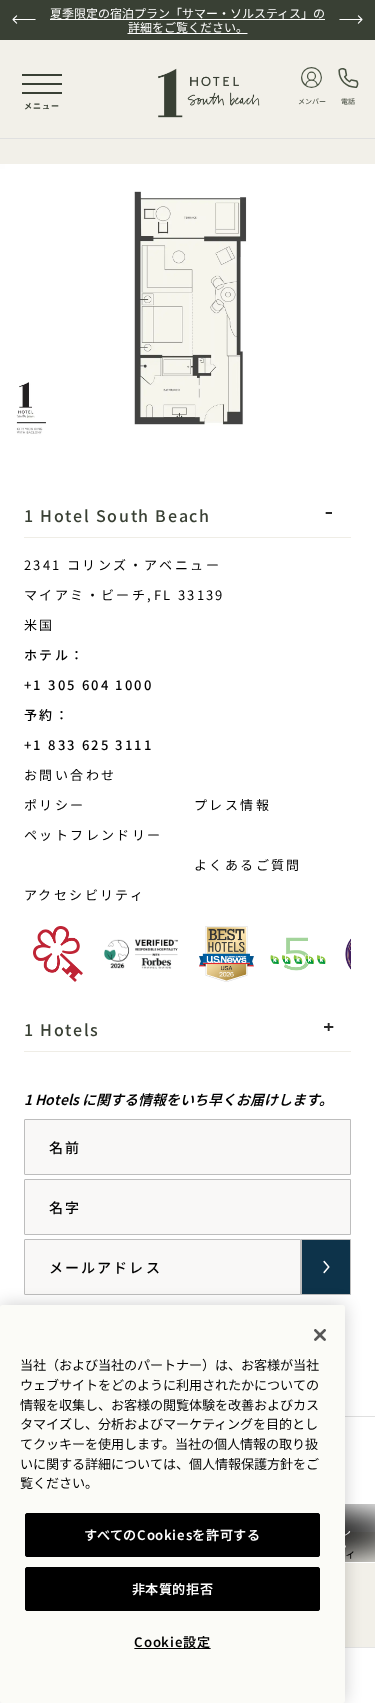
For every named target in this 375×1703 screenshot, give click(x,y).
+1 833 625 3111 (88, 744)
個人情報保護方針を (247, 1463)
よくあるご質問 (248, 864)
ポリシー (55, 804)
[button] (24, 19)
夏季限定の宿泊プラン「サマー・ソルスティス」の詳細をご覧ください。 (187, 19)
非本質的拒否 (173, 1588)
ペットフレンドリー (93, 834)
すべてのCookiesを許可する (172, 1534)
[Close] (320, 1335)
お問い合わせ (122, 774)
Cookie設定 (172, 1641)
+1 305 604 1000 (88, 684)
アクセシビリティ (84, 894)
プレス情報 (232, 804)
